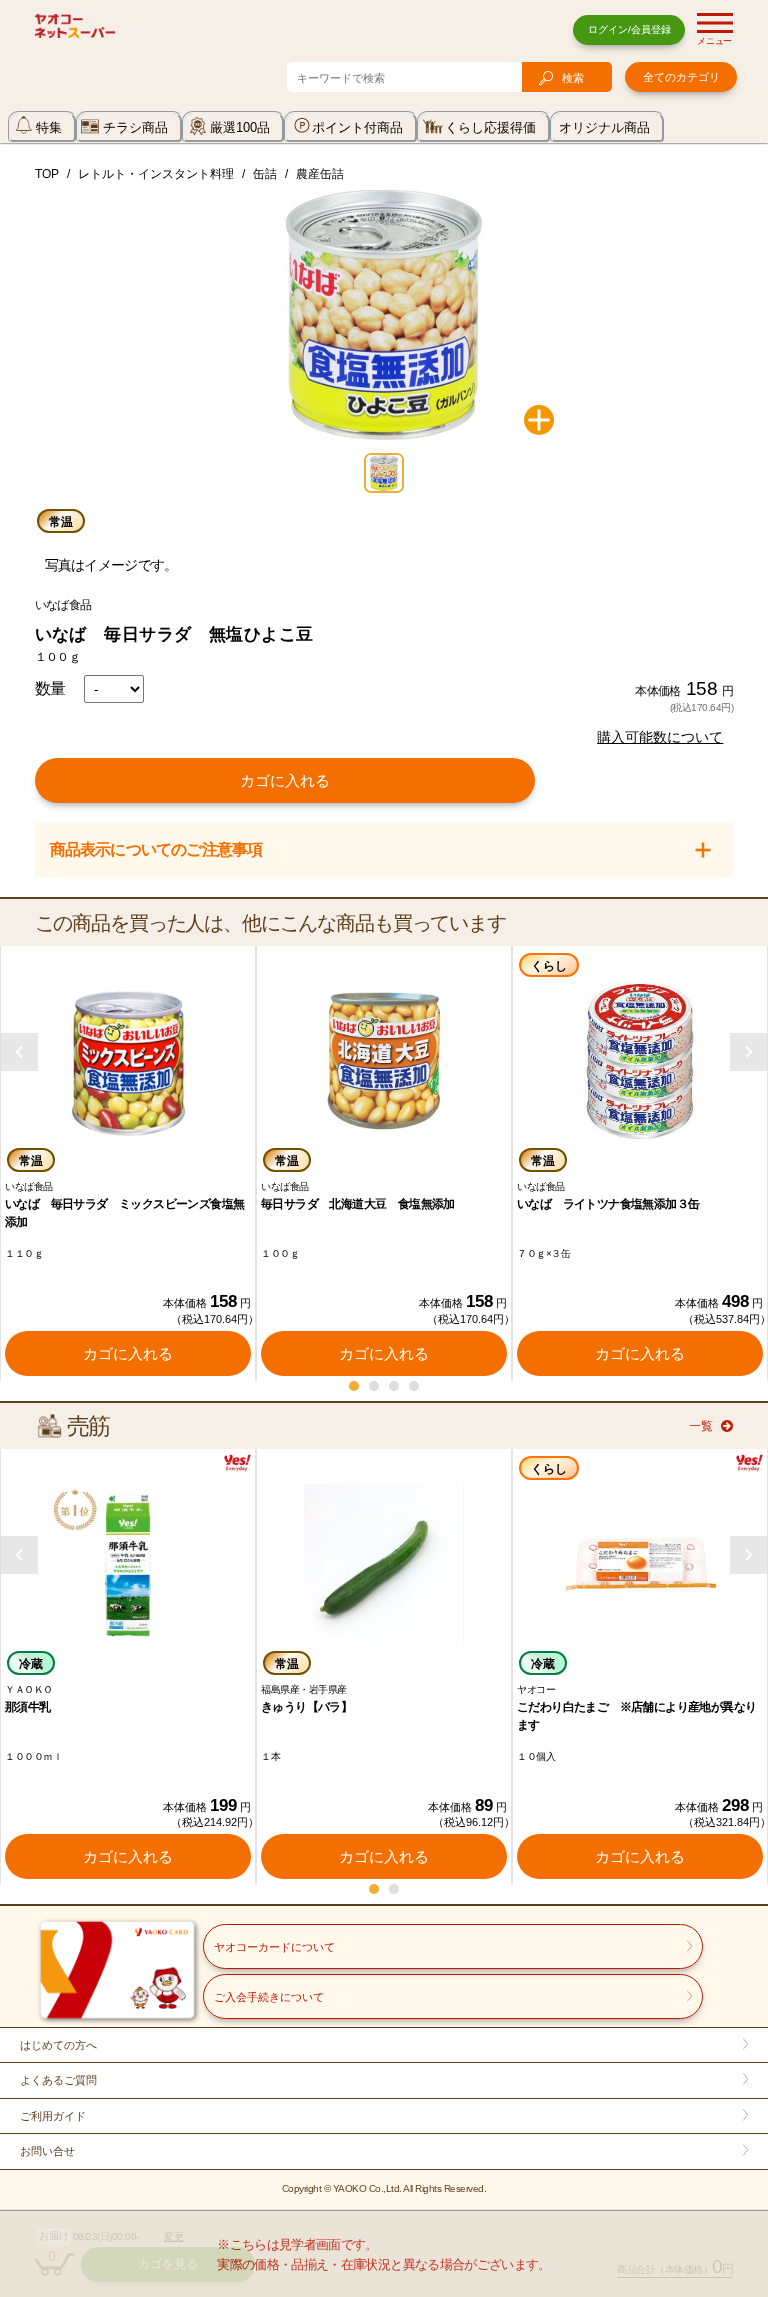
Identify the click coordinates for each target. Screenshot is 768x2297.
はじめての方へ (58, 2045)
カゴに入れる (285, 780)
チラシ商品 (135, 127)
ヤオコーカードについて (274, 1947)
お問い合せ (47, 2151)
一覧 (701, 1426)
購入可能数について (660, 737)
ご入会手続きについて (269, 1997)
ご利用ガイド (53, 2116)
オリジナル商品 (604, 127)
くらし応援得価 (490, 127)
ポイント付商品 (357, 127)
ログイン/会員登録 (629, 29)
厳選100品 (240, 127)
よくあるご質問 (58, 2080)
